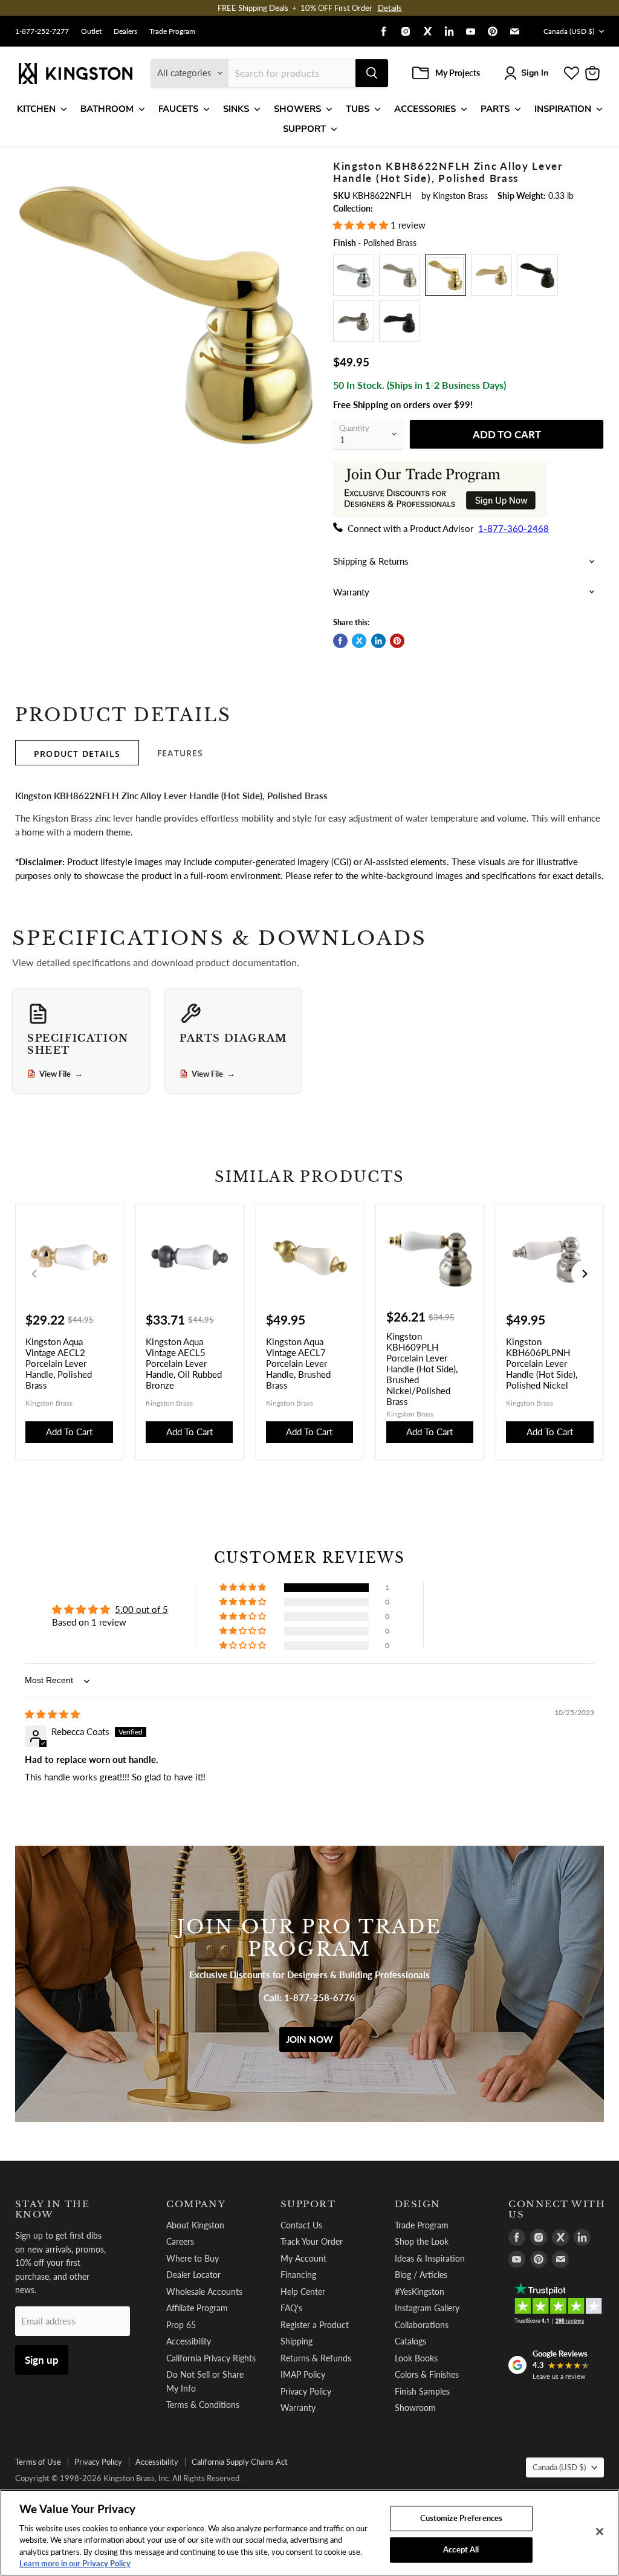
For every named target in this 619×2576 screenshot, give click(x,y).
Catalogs (410, 2341)
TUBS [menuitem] (358, 109)
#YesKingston (420, 2292)
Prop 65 (181, 2325)
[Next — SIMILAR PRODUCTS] (585, 1274)
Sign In (535, 73)
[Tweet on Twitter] (359, 641)
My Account (303, 2258)
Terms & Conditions (203, 2405)
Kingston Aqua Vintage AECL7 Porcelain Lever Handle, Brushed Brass (298, 1363)
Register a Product (315, 2325)
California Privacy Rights (211, 2358)
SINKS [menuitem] (236, 109)
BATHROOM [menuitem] (107, 109)
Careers (180, 2241)
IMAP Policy (303, 2374)
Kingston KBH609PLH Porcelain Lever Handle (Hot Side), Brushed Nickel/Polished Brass (422, 1369)
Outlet (91, 31)
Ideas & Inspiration (430, 2258)
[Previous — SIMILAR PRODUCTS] (34, 1274)
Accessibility (189, 2341)
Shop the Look (422, 2241)
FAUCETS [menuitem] (178, 109)
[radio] (354, 275)
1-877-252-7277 (42, 31)
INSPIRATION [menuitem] (563, 109)
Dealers (125, 31)
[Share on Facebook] (340, 641)
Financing (298, 2275)
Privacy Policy (306, 2391)
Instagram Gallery (427, 2308)
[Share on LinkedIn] (378, 641)
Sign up (42, 2360)
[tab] (77, 753)
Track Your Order (312, 2241)
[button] (362, 225)
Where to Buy (193, 2258)
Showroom (415, 2408)
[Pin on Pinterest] (397, 641)
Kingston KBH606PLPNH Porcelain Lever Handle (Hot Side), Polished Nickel (542, 1363)
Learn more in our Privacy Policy (75, 2563)
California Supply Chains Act (240, 2462)
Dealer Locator (193, 2275)
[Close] (600, 2532)
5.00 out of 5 (141, 1609)
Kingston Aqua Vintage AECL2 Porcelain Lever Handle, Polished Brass (59, 1363)
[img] (52, 1714)
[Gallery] (167, 312)
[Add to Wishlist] (301, 167)
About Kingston (195, 2225)
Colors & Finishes (427, 2374)
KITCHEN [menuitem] (36, 109)
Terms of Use (38, 2462)
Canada (569, 31)
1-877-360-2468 (514, 528)
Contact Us (301, 2225)
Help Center (303, 2292)
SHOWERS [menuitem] (297, 109)
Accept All (461, 2549)
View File (61, 1074)
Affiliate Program (197, 2308)
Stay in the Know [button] (52, 2209)
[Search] (372, 73)
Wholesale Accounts (204, 2292)
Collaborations (422, 2325)
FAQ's (291, 2308)
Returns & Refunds (316, 2358)
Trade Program (172, 31)
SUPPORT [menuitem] (304, 129)
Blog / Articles (421, 2275)
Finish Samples (422, 2391)
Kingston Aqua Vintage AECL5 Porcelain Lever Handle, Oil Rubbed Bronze (184, 1363)
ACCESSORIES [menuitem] (425, 109)
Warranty (298, 2408)
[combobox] (292, 73)
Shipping (297, 2341)
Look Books (416, 2358)
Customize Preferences (462, 2518)
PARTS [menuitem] (495, 109)
